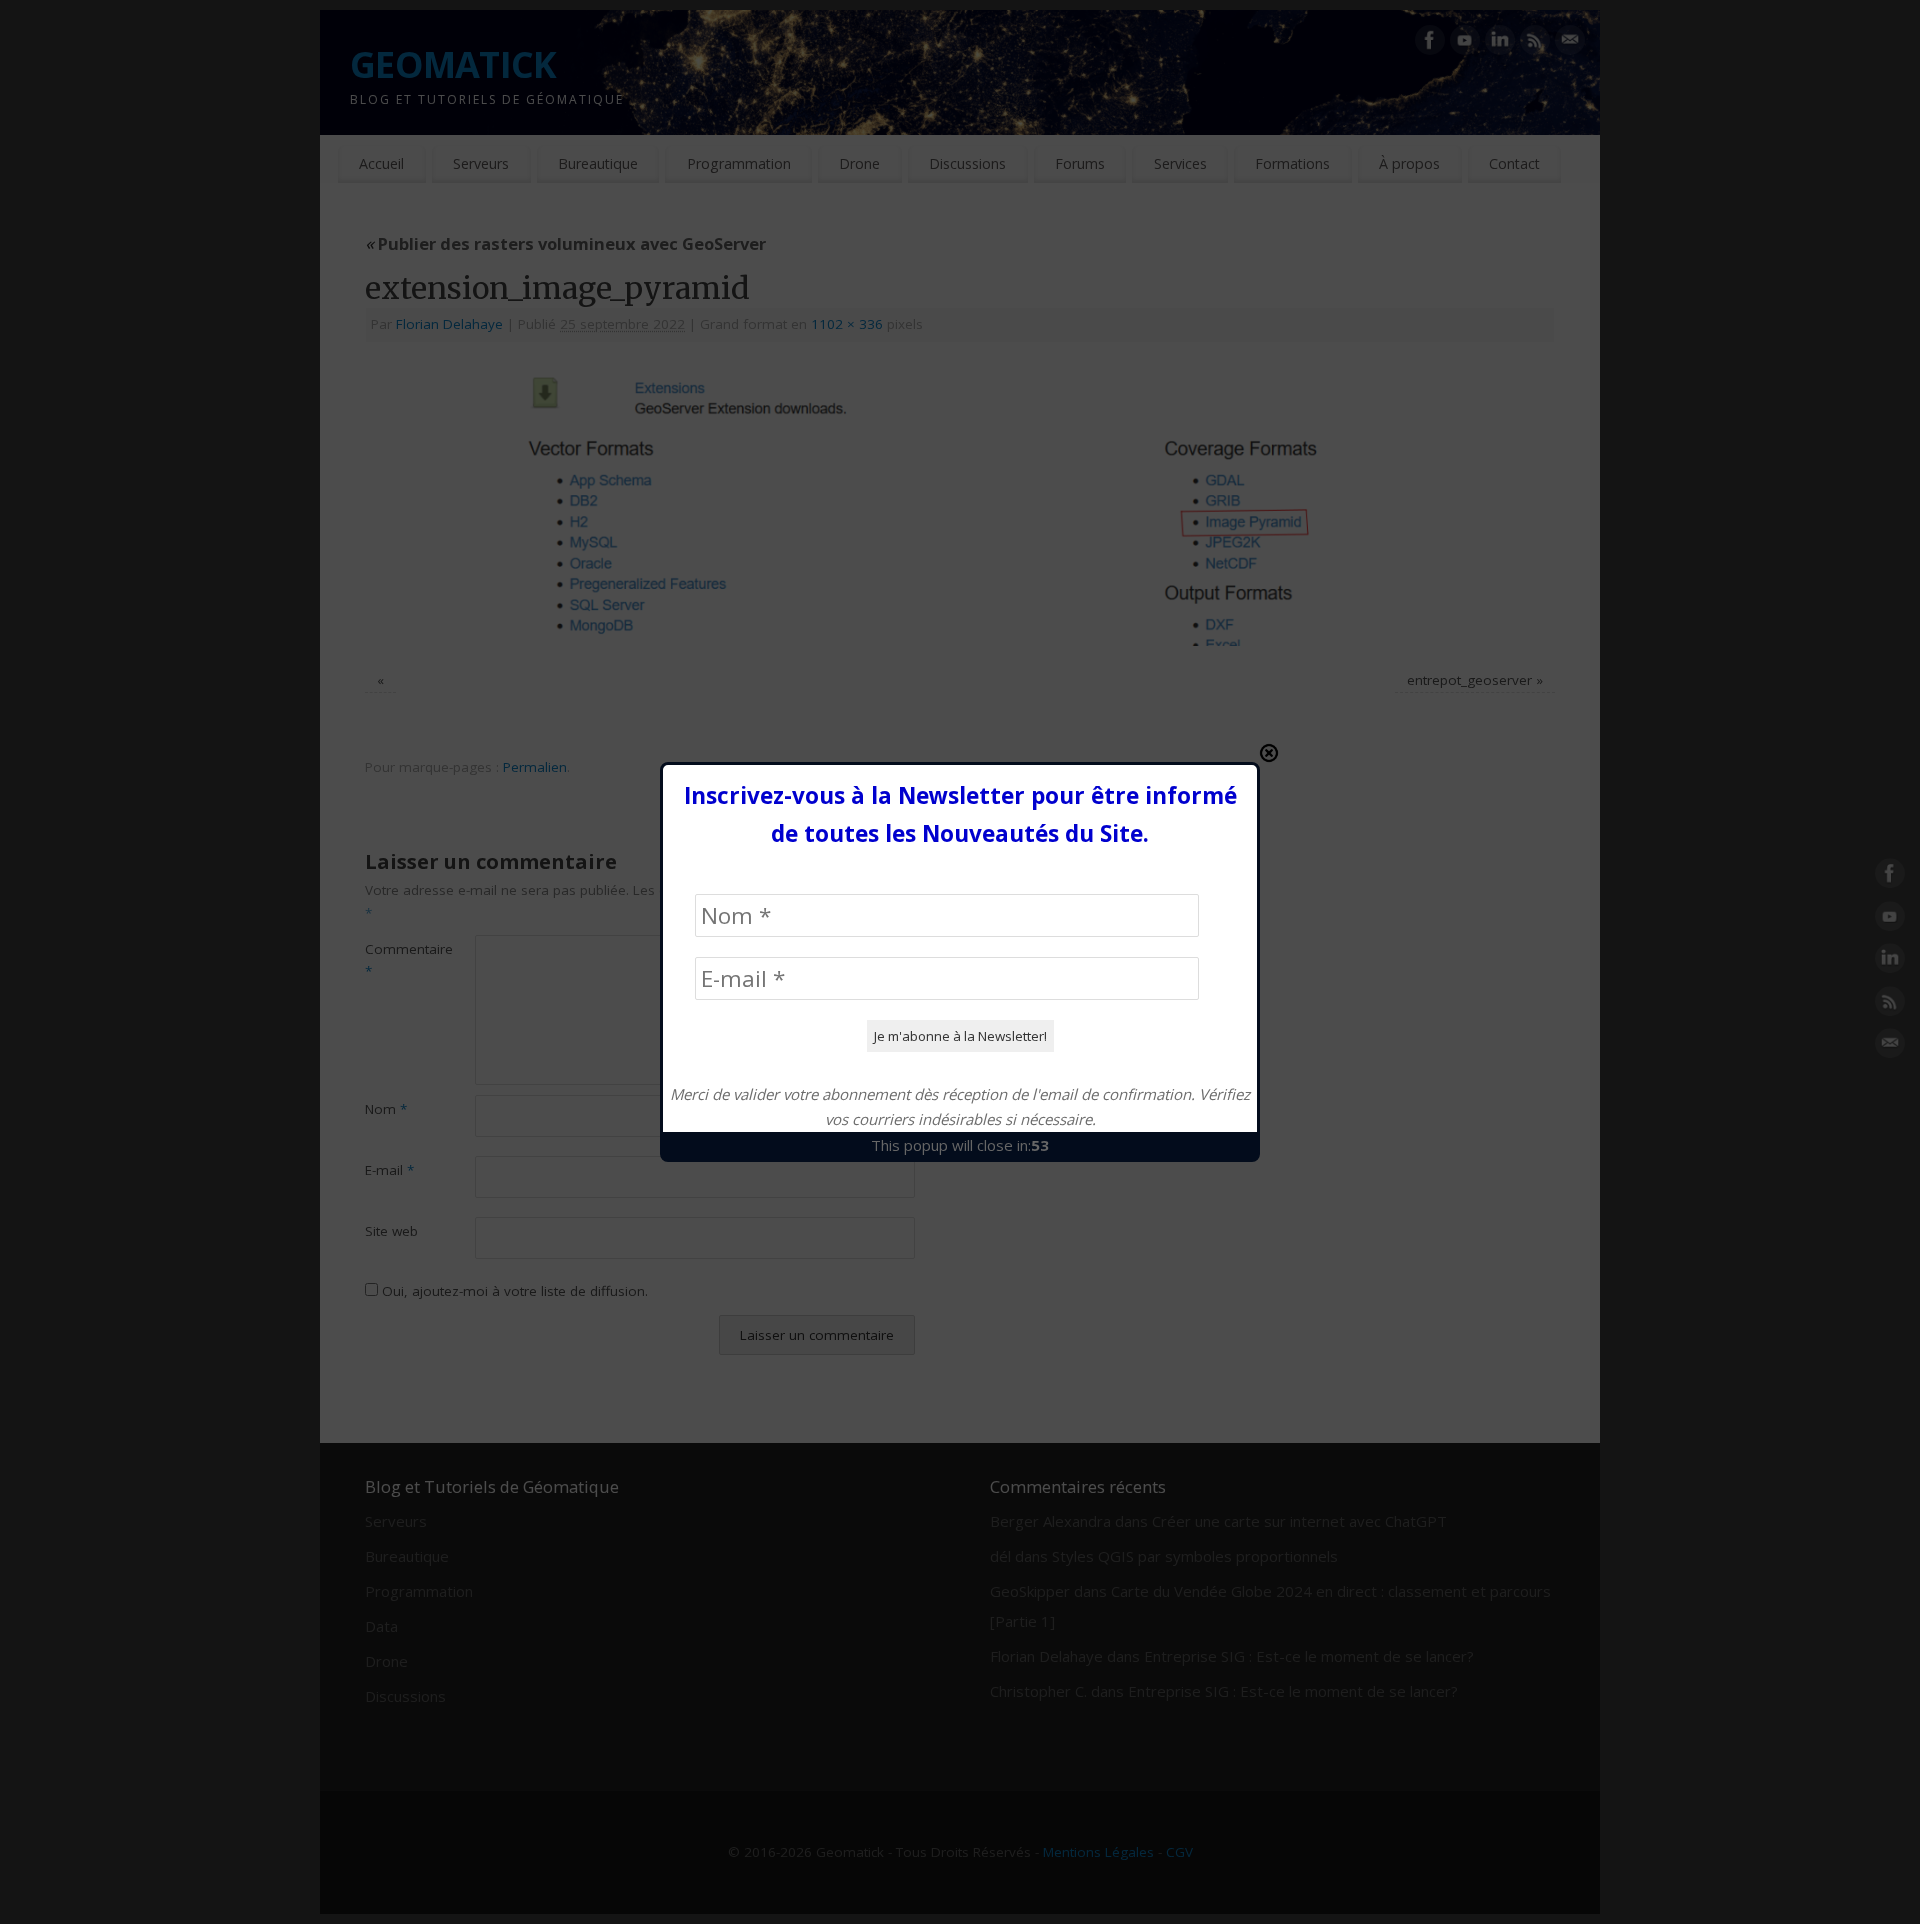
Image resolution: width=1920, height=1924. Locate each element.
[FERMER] (1269, 753)
